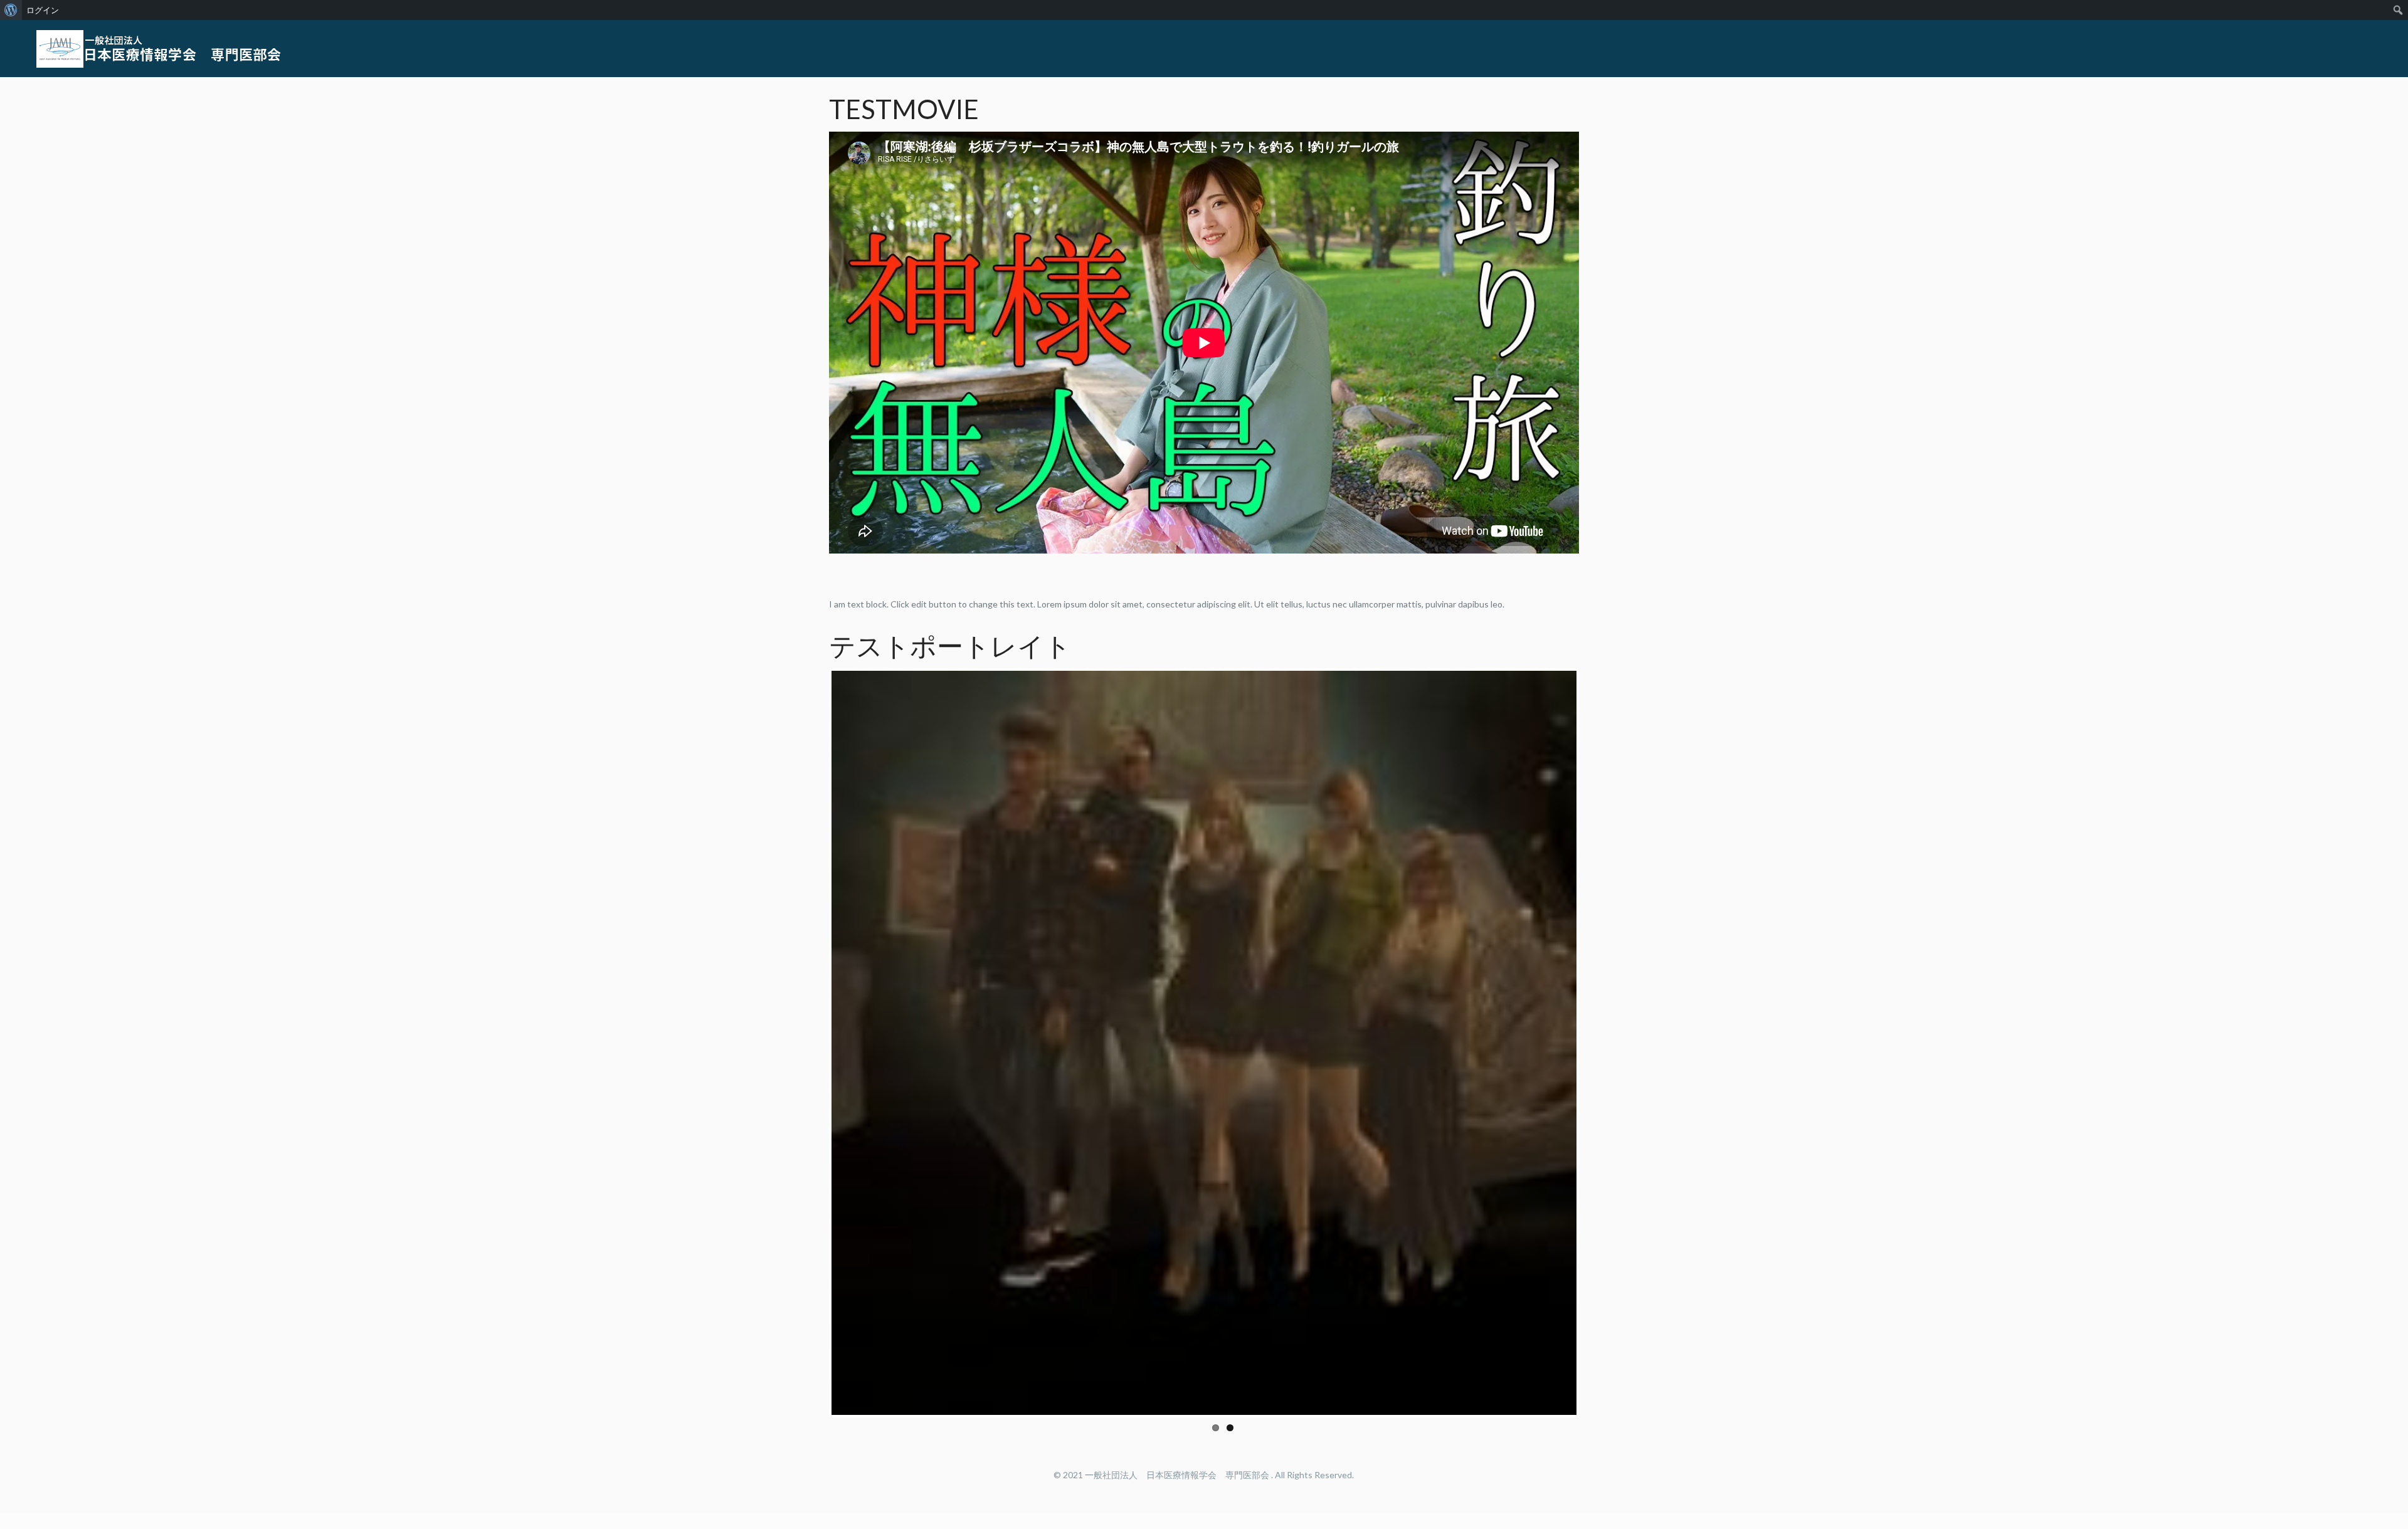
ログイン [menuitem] (43, 10)
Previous (813, 1040)
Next (1595, 1040)
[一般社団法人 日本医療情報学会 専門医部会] (162, 48)
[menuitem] (11, 10)
